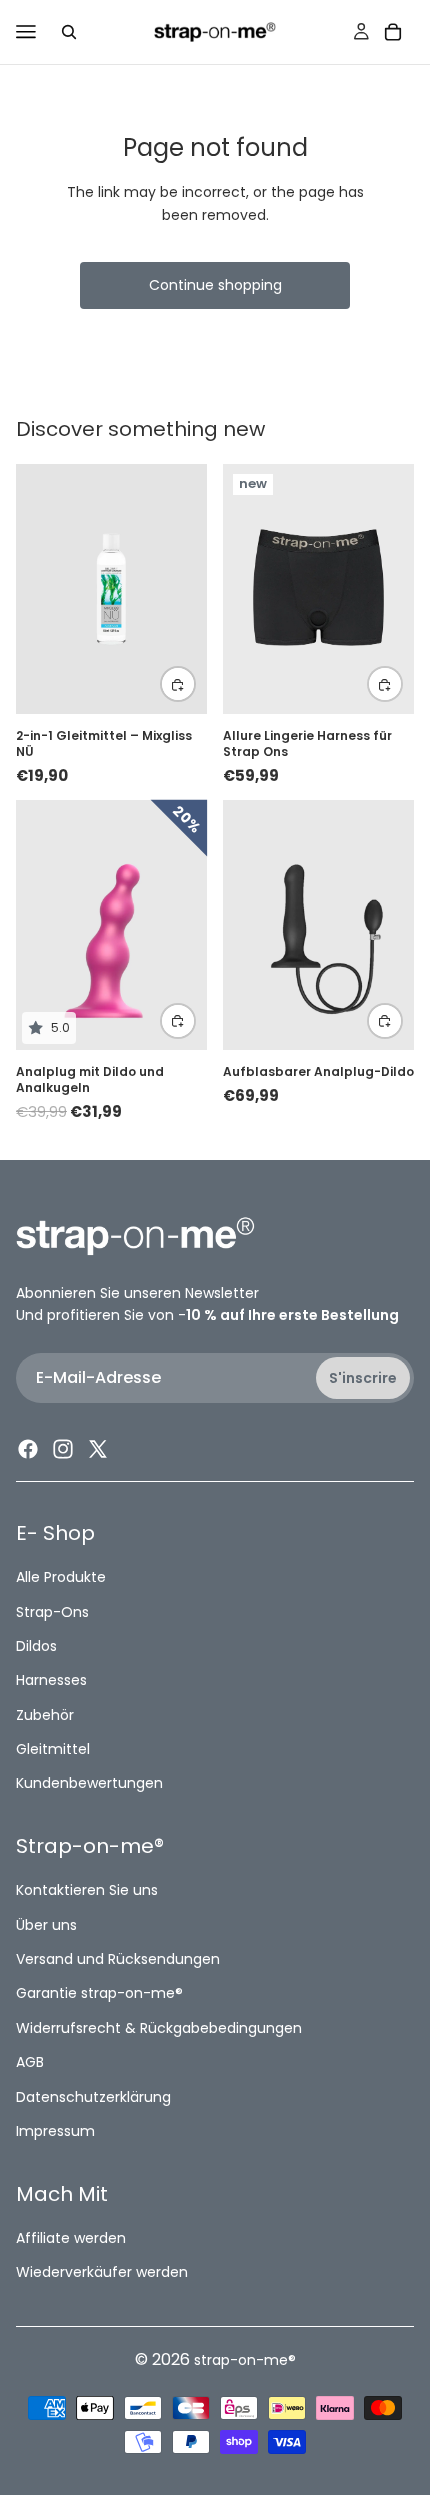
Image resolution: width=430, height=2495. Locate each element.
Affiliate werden (71, 2238)
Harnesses (51, 1681)
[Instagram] (63, 1449)
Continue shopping (215, 285)
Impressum (55, 2131)
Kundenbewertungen (89, 1784)
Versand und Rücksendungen (118, 1959)
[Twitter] (98, 1449)
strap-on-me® (245, 2360)
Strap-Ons (52, 1612)
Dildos (36, 1646)
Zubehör (45, 1715)
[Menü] (26, 32)
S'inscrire (363, 1378)
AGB (30, 2063)
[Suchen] (69, 32)
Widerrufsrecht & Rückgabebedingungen (159, 2028)
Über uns (46, 1925)
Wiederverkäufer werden (102, 2272)
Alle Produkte (61, 1577)
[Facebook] (28, 1449)
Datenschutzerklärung (93, 2097)
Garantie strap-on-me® (99, 1994)
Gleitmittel (53, 1749)
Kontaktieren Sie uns (87, 1891)
